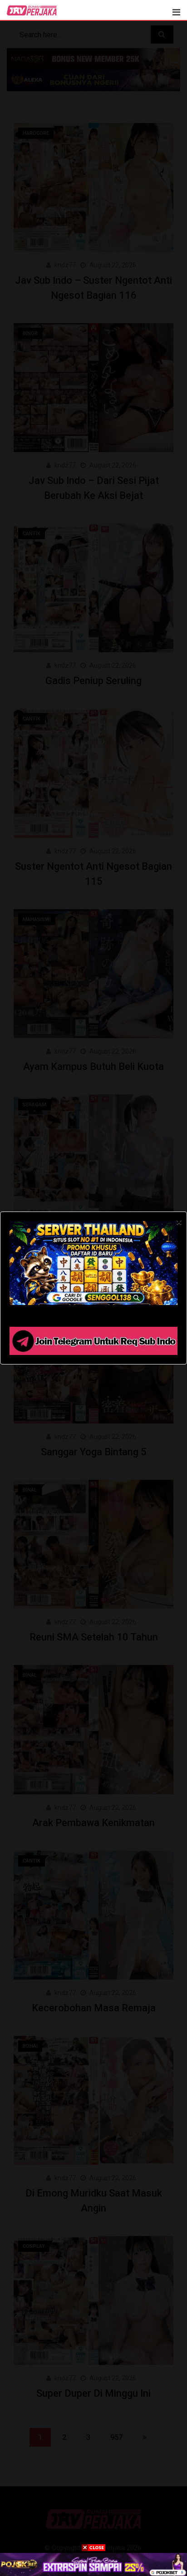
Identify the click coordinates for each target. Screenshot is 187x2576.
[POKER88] (93, 2564)
